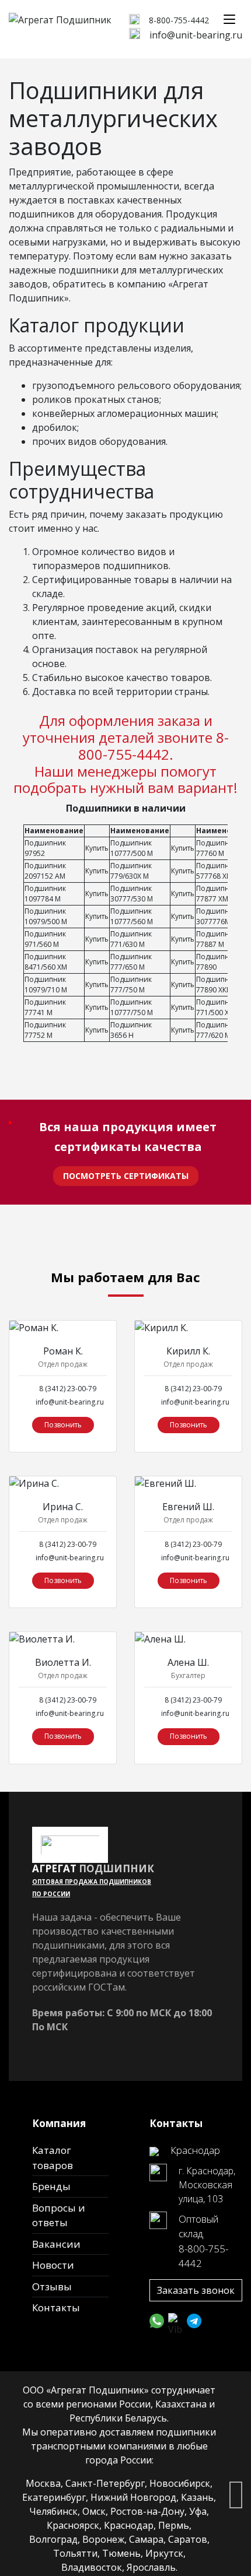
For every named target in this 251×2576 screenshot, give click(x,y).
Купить (97, 848)
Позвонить (63, 1425)
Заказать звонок (196, 2290)
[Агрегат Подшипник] (60, 19)
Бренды (51, 2186)
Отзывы (52, 2287)
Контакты (56, 2307)
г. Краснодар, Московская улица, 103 (207, 2185)
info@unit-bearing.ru (196, 35)
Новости (53, 2265)
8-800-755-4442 (179, 20)
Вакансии (56, 2244)
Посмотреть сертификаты (126, 1176)
